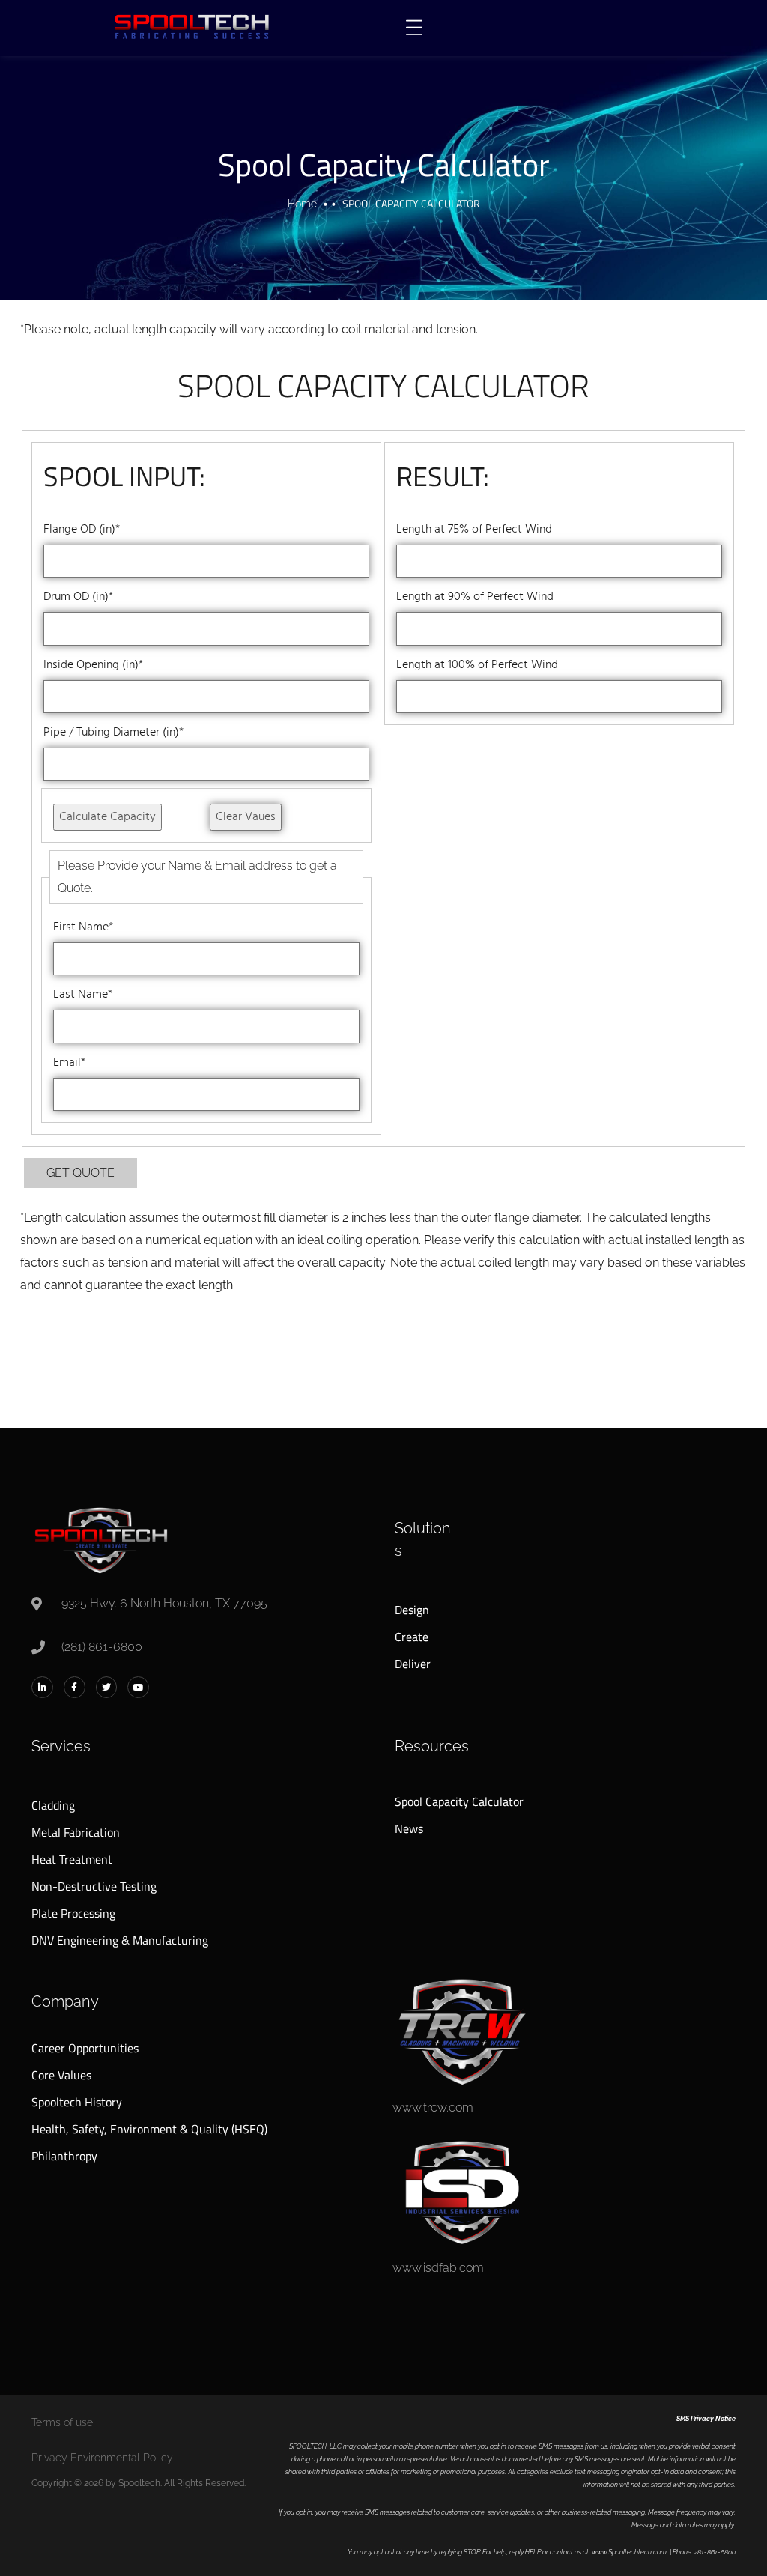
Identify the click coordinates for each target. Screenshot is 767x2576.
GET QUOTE (81, 1173)
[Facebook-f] (75, 1687)
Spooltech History (77, 2102)
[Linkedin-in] (42, 1687)
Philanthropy (64, 2156)
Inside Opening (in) (93, 665)
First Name (83, 927)
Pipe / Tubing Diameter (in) (113, 733)
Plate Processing (73, 1913)
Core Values (61, 2075)
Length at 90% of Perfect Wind (475, 597)
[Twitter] (107, 1687)
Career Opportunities (85, 2048)
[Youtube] (138, 1687)
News (409, 1828)
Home (302, 204)
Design (412, 1610)
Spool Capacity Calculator (459, 1801)
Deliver (413, 1664)
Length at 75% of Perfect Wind (474, 530)
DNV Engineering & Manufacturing (120, 1940)
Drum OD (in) (78, 597)
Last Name (83, 995)
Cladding (53, 1805)
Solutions (423, 1539)
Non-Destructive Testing (94, 1886)
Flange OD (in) (82, 530)
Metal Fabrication (76, 1832)
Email (69, 1063)
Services (61, 1746)
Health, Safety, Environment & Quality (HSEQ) (149, 2129)
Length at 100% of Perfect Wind (477, 665)
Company (65, 2001)
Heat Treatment (72, 1859)
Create (412, 1637)
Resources (432, 1746)
